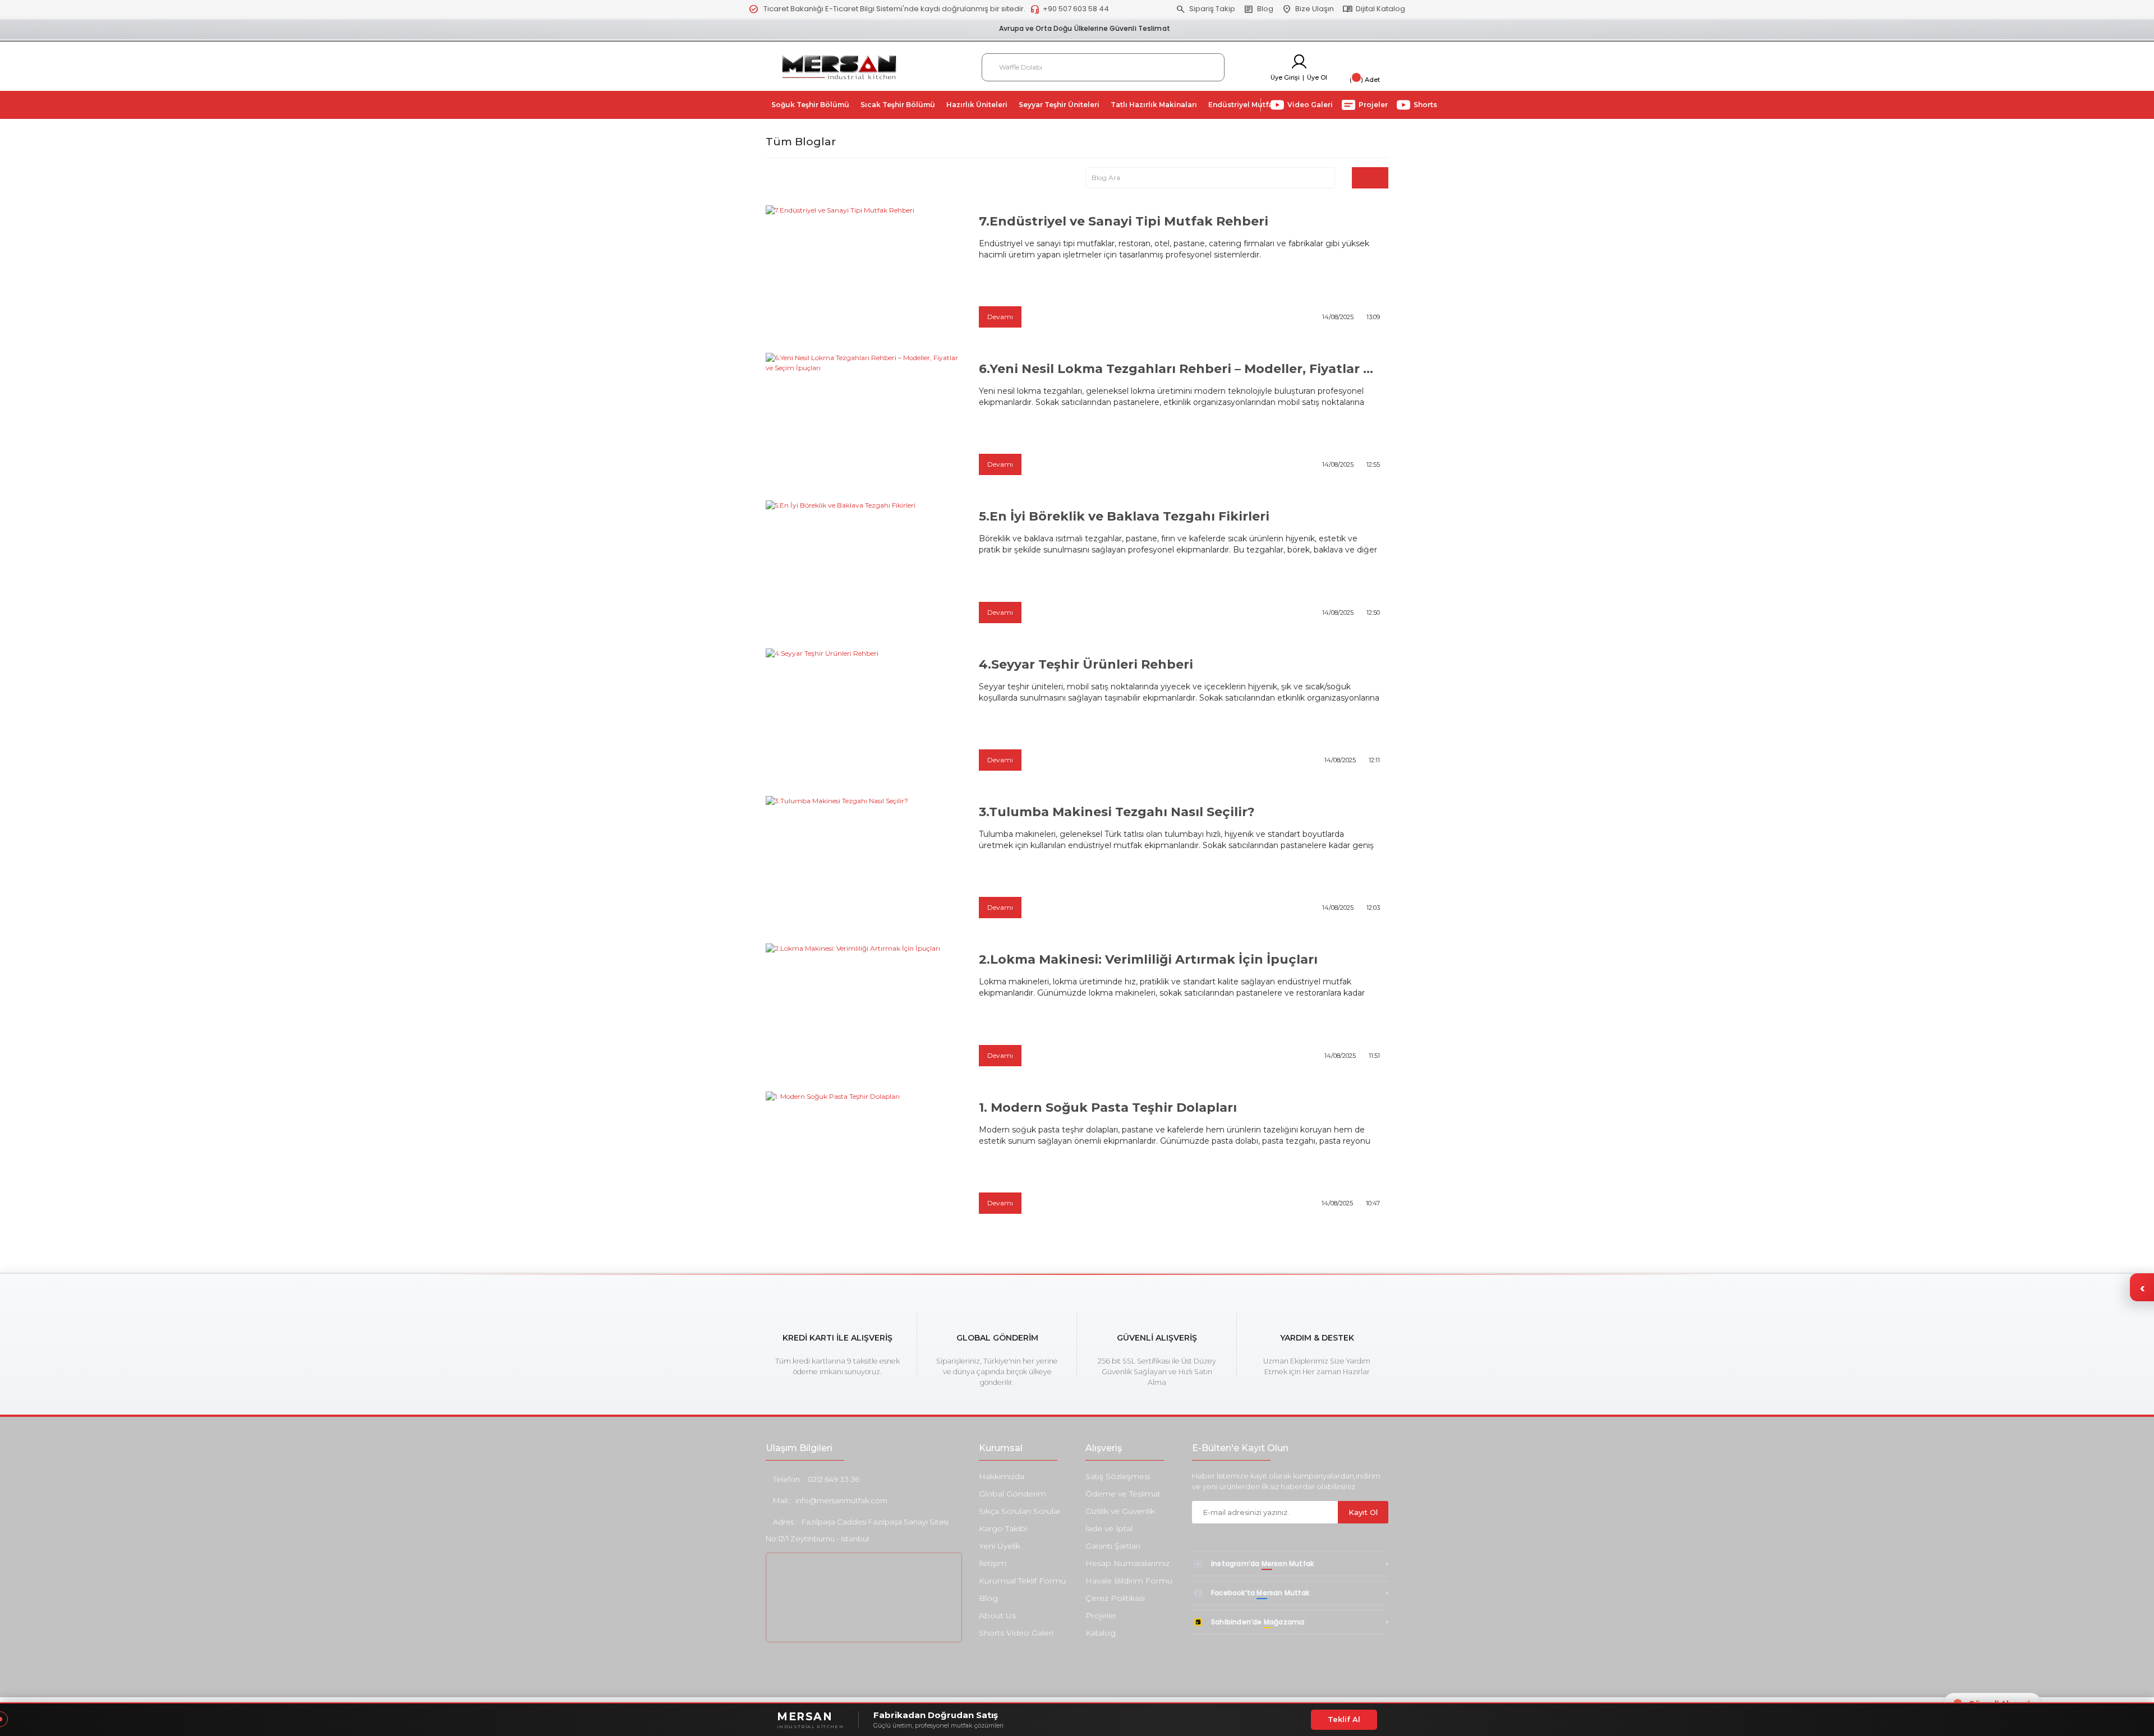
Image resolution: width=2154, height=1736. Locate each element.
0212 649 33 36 (834, 1479)
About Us (997, 1615)
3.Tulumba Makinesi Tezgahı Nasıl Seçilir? (1117, 812)
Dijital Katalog (1374, 9)
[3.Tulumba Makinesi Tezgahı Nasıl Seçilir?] (864, 861)
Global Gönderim (1012, 1494)
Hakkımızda (1002, 1476)
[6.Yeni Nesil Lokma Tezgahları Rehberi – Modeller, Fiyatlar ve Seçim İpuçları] (864, 418)
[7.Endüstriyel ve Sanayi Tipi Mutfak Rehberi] (864, 271)
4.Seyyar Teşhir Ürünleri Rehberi (1086, 664)
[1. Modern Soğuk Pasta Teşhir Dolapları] (864, 1157)
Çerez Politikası (1115, 1598)
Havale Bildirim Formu (1129, 1581)
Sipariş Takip (1205, 9)
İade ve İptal (1109, 1528)
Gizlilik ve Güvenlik (1120, 1511)
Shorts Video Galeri (1016, 1633)
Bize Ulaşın (1308, 9)
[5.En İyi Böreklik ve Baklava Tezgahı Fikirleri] (864, 566)
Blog (1258, 9)
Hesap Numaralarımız (1127, 1563)
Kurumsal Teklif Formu (1022, 1581)
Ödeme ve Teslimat (1123, 1494)
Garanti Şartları (1113, 1546)
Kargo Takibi (1003, 1528)
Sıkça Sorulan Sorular (1020, 1511)
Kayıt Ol (1363, 1512)
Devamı (1000, 317)
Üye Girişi (1285, 77)
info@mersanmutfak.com (841, 1500)
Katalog (1101, 1633)
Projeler (1101, 1615)
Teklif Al (1344, 1719)
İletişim (993, 1563)
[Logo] (839, 66)
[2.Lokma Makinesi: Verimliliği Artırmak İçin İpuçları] (864, 1009)
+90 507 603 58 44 (1069, 9)
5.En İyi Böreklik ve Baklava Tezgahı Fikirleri (1124, 516)
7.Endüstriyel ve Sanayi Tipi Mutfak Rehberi (1124, 221)
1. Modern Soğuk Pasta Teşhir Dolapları (1108, 1108)
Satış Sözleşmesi (1118, 1476)
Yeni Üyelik (1000, 1546)
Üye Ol (1317, 77)
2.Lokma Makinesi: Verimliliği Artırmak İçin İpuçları (1148, 959)
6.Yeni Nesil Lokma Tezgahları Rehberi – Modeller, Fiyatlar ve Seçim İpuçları (1179, 369)
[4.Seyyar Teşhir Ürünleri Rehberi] (864, 714)
